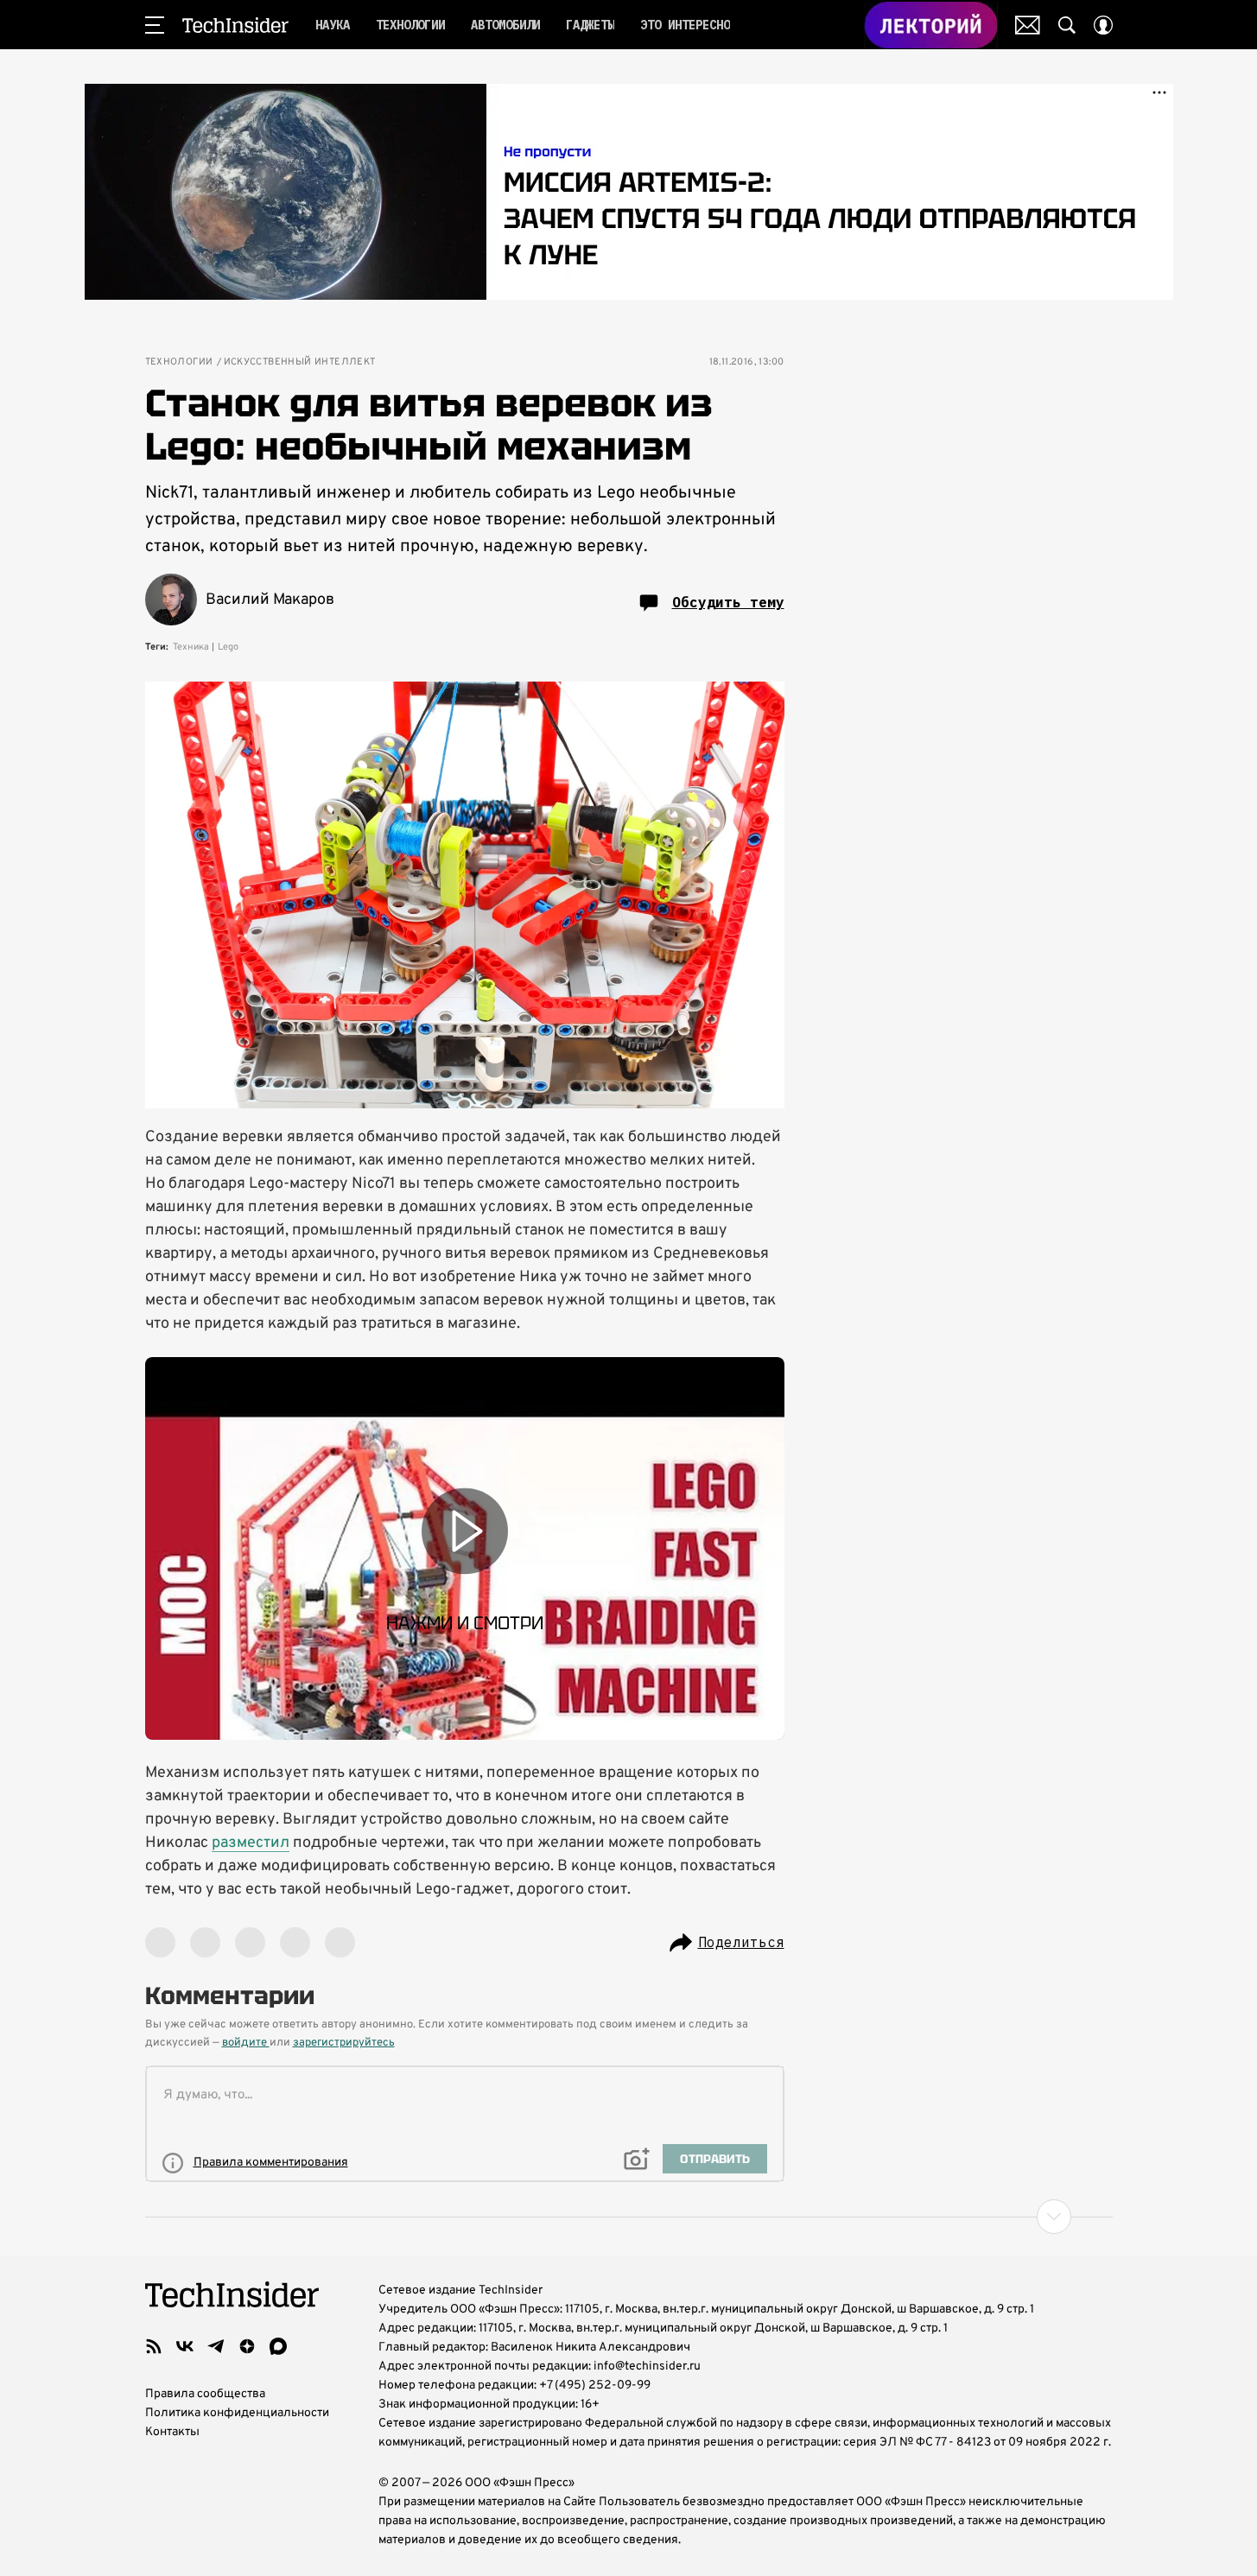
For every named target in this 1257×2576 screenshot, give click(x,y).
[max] (278, 2346)
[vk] (185, 2346)
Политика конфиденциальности (237, 2413)
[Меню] (155, 25)
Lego (228, 647)
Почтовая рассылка (1028, 25)
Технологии (179, 362)
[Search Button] (1067, 25)
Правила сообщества (205, 2394)
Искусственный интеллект (300, 362)
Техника (191, 647)
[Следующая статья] (629, 2217)
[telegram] (216, 2346)
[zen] (247, 2346)
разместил (251, 1843)
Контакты (172, 2432)
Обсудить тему (728, 602)
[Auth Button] (1103, 25)
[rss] (154, 2346)
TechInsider (235, 25)
